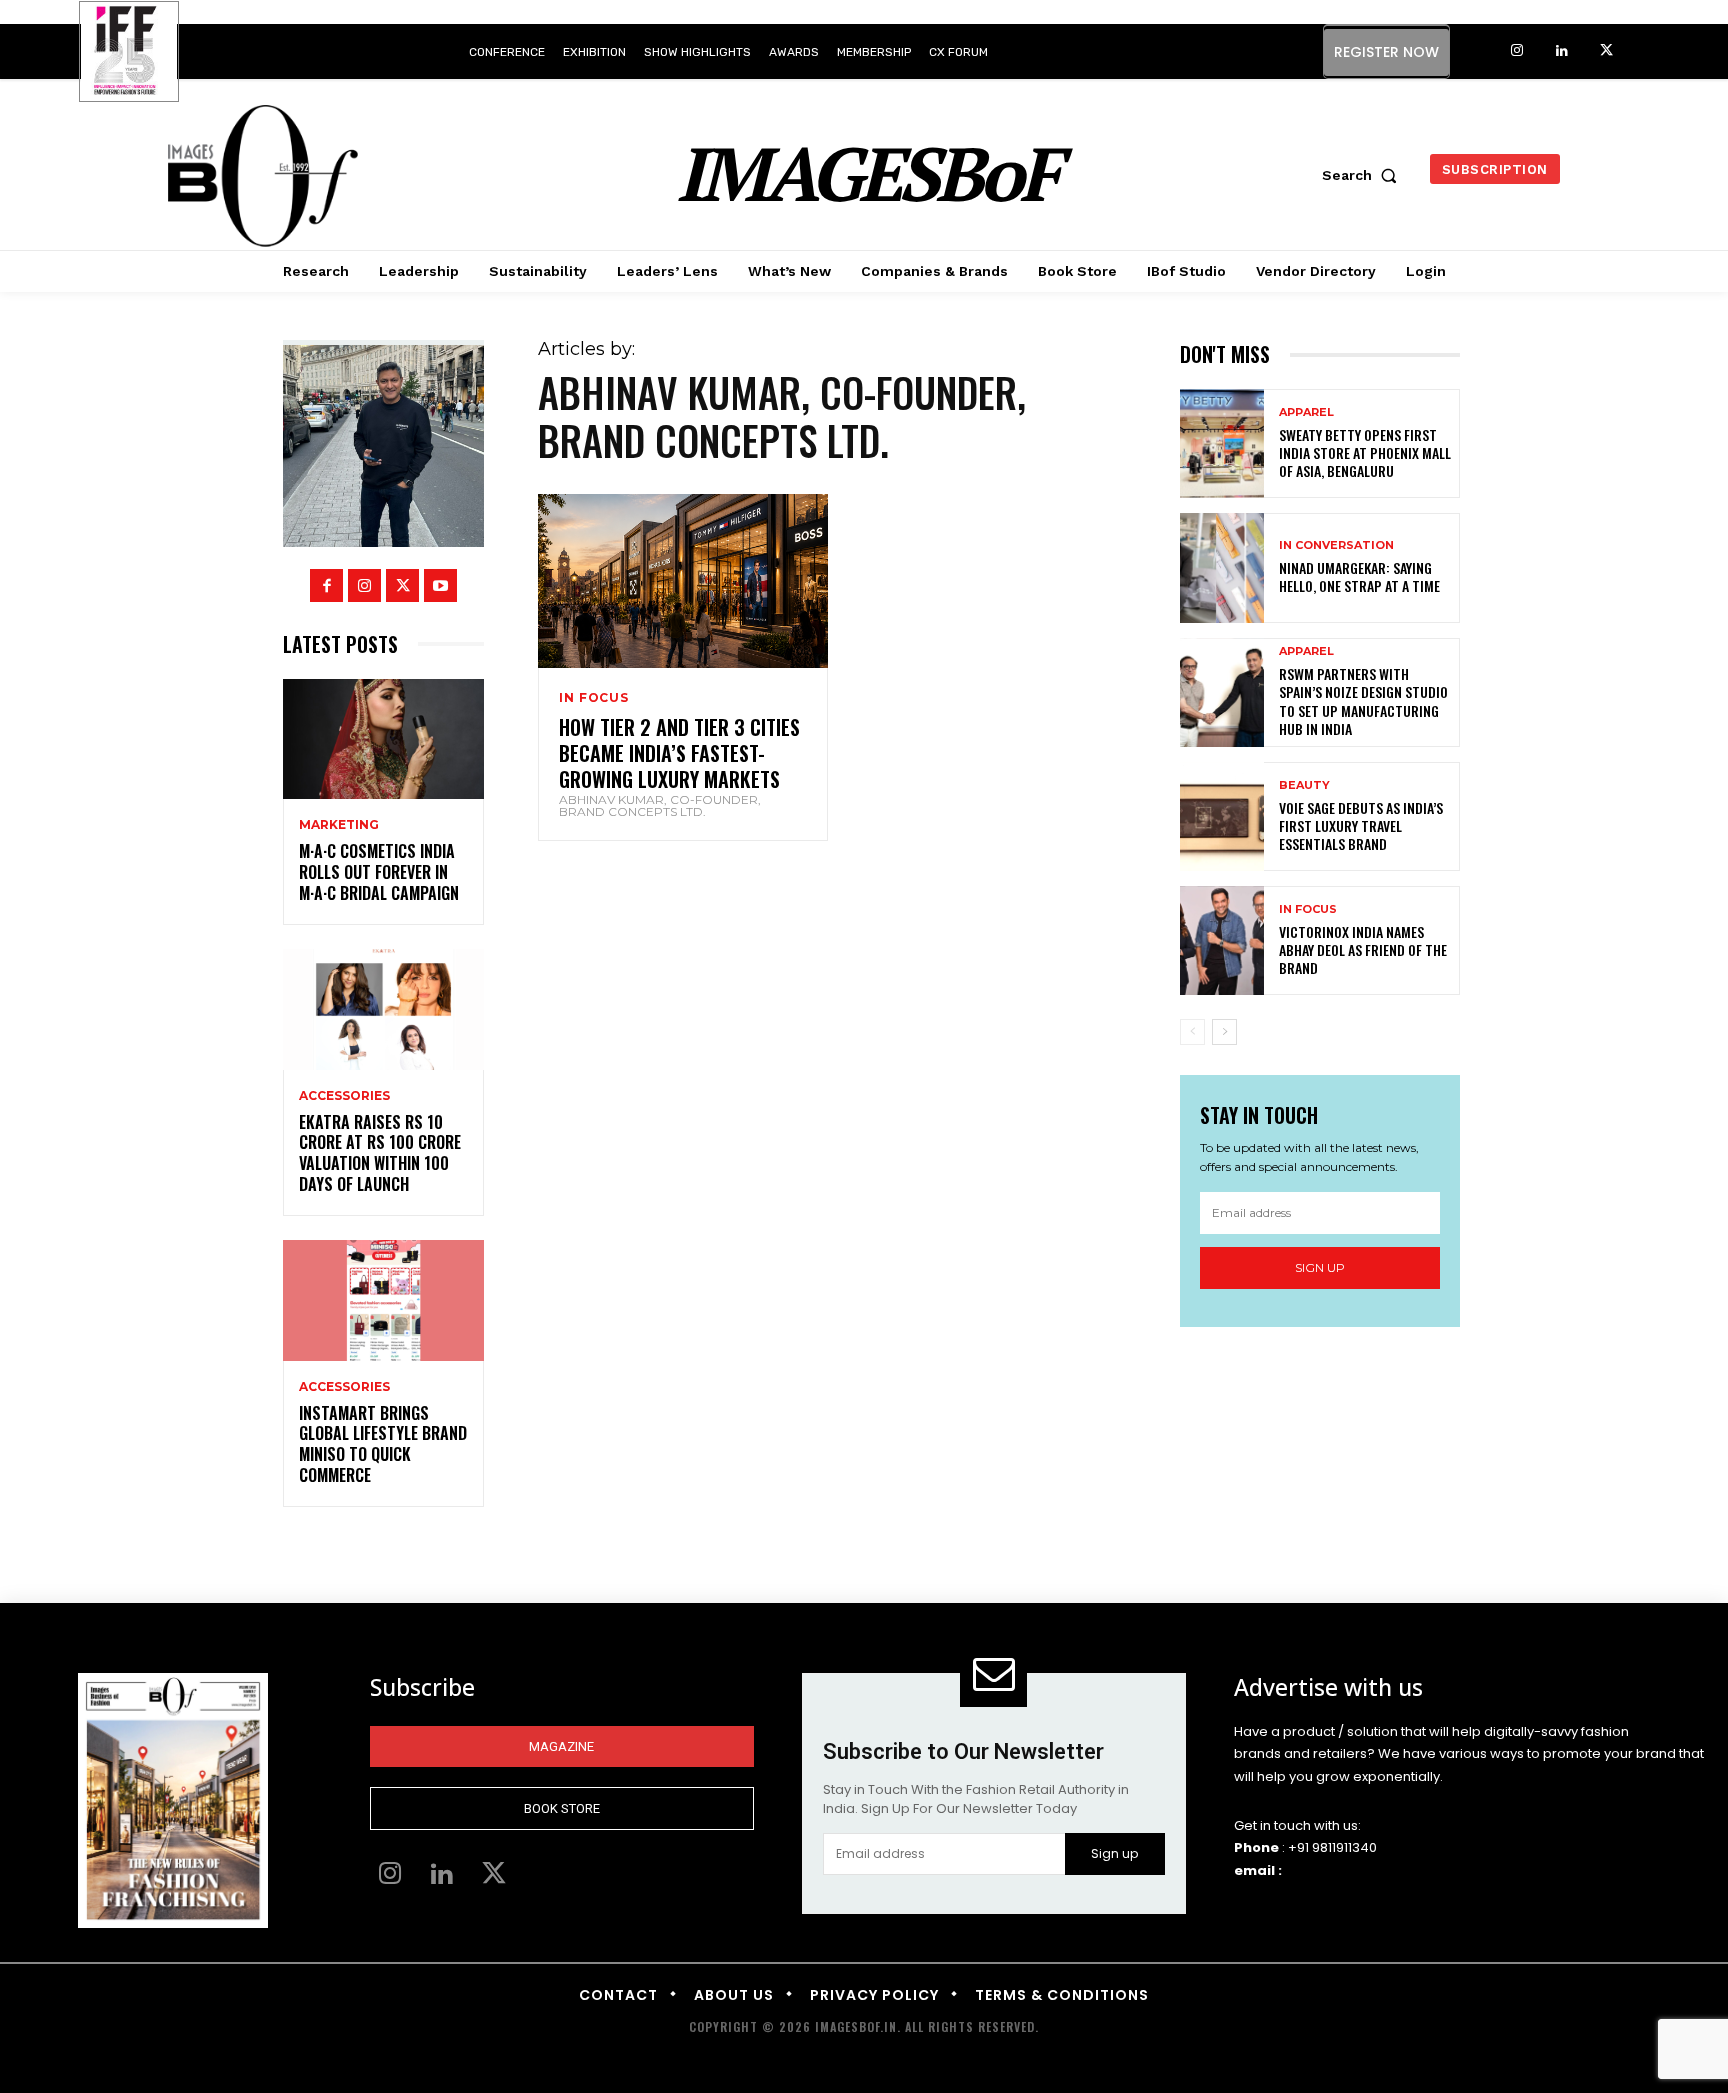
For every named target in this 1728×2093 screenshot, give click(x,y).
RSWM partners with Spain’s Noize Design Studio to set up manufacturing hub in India (1363, 701)
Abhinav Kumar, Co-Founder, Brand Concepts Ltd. (660, 805)
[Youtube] (440, 585)
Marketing (339, 825)
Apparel (1306, 412)
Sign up (1320, 1267)
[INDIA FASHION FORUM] (129, 53)
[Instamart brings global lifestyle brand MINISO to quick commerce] (383, 1300)
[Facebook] (326, 585)
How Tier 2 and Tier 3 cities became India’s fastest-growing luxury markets (679, 753)
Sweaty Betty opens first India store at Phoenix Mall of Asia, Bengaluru (1365, 452)
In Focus (593, 698)
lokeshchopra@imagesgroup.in (1389, 1870)
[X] (1606, 51)
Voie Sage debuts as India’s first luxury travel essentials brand (1361, 825)
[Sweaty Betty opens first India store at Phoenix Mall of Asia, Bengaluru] (1222, 443)
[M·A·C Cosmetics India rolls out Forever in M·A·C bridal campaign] (383, 739)
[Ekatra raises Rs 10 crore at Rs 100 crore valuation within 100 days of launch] (383, 1009)
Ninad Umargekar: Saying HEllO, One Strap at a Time (1359, 576)
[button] (1364, 175)
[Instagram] (1516, 51)
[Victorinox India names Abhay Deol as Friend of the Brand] (1222, 940)
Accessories (344, 1096)
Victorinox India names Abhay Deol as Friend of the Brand (1363, 949)
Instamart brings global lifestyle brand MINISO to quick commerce (383, 1444)
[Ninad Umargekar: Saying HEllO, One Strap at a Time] (1222, 567)
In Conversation (1336, 545)
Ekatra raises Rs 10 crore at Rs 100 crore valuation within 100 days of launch (380, 1153)
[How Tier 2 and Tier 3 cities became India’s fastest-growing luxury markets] (682, 581)
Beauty (1304, 785)
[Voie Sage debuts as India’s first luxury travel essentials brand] (1222, 816)
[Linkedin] (1561, 51)
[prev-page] (1192, 1032)
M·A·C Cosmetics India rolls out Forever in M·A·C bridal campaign (379, 872)
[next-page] (1224, 1032)
